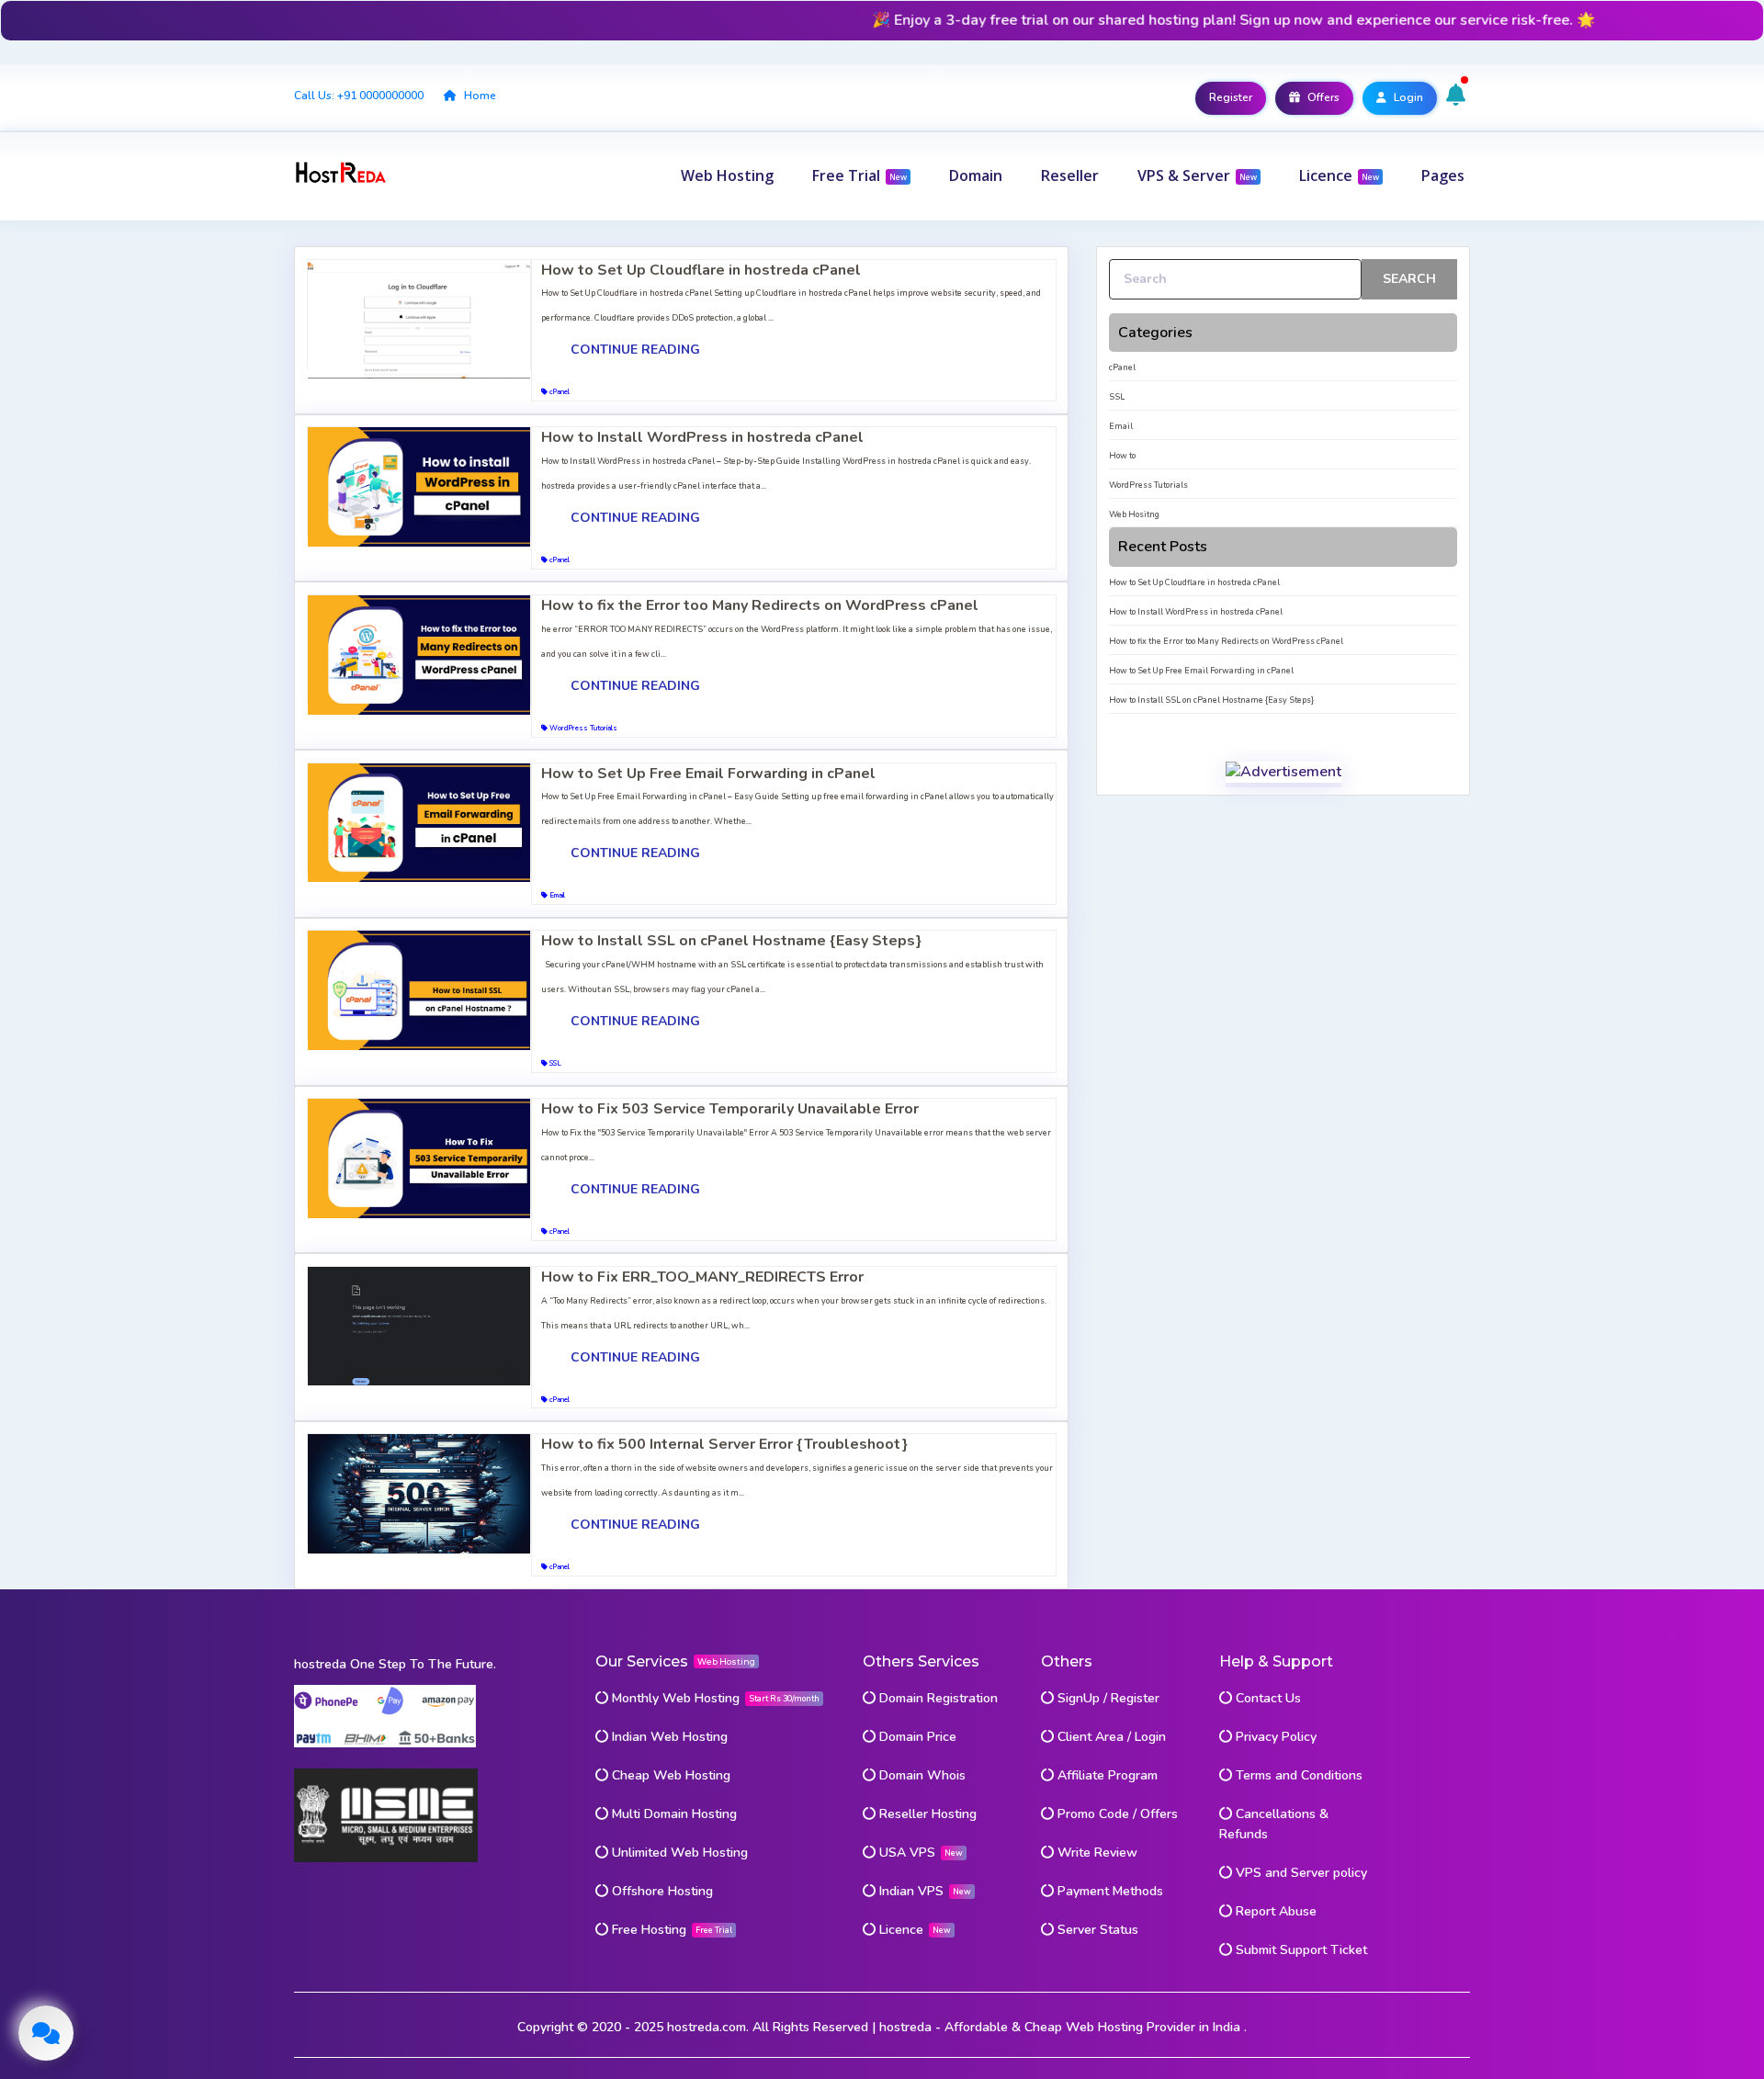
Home (479, 96)
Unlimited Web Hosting (678, 1853)
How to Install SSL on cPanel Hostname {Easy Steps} (731, 941)
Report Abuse (1274, 1911)
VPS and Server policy (1300, 1873)
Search (1409, 279)
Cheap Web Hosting (669, 1775)
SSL (554, 1063)
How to (1122, 456)
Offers (1322, 97)
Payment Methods (1108, 1891)
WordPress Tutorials (582, 728)
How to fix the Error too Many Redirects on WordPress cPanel (760, 605)
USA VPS (905, 1853)
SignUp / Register (1107, 1698)
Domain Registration (937, 1698)
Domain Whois (921, 1775)
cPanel (559, 392)
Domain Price (916, 1737)
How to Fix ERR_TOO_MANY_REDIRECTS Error (702, 1277)
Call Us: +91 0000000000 (359, 96)
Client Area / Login (1110, 1737)
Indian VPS (910, 1891)
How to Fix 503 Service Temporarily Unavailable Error (730, 1109)
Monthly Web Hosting (676, 1698)
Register (1231, 97)
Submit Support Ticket (1300, 1950)
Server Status (1096, 1930)
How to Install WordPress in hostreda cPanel (702, 437)
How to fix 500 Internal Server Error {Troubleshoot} (724, 1444)
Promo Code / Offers (1116, 1814)
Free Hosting (649, 1930)
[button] (727, 176)
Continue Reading (635, 350)
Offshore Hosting (661, 1891)
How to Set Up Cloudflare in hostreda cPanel (701, 270)
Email (556, 895)
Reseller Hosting (926, 1814)
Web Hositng (1134, 514)
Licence (899, 1930)
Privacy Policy (1274, 1737)
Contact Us (1266, 1698)
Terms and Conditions (1297, 1775)
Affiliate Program (1106, 1775)
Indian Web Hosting (668, 1737)
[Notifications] (1458, 96)
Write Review (1096, 1853)
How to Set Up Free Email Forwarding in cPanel (708, 774)
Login (1407, 97)
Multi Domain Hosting (673, 1814)
